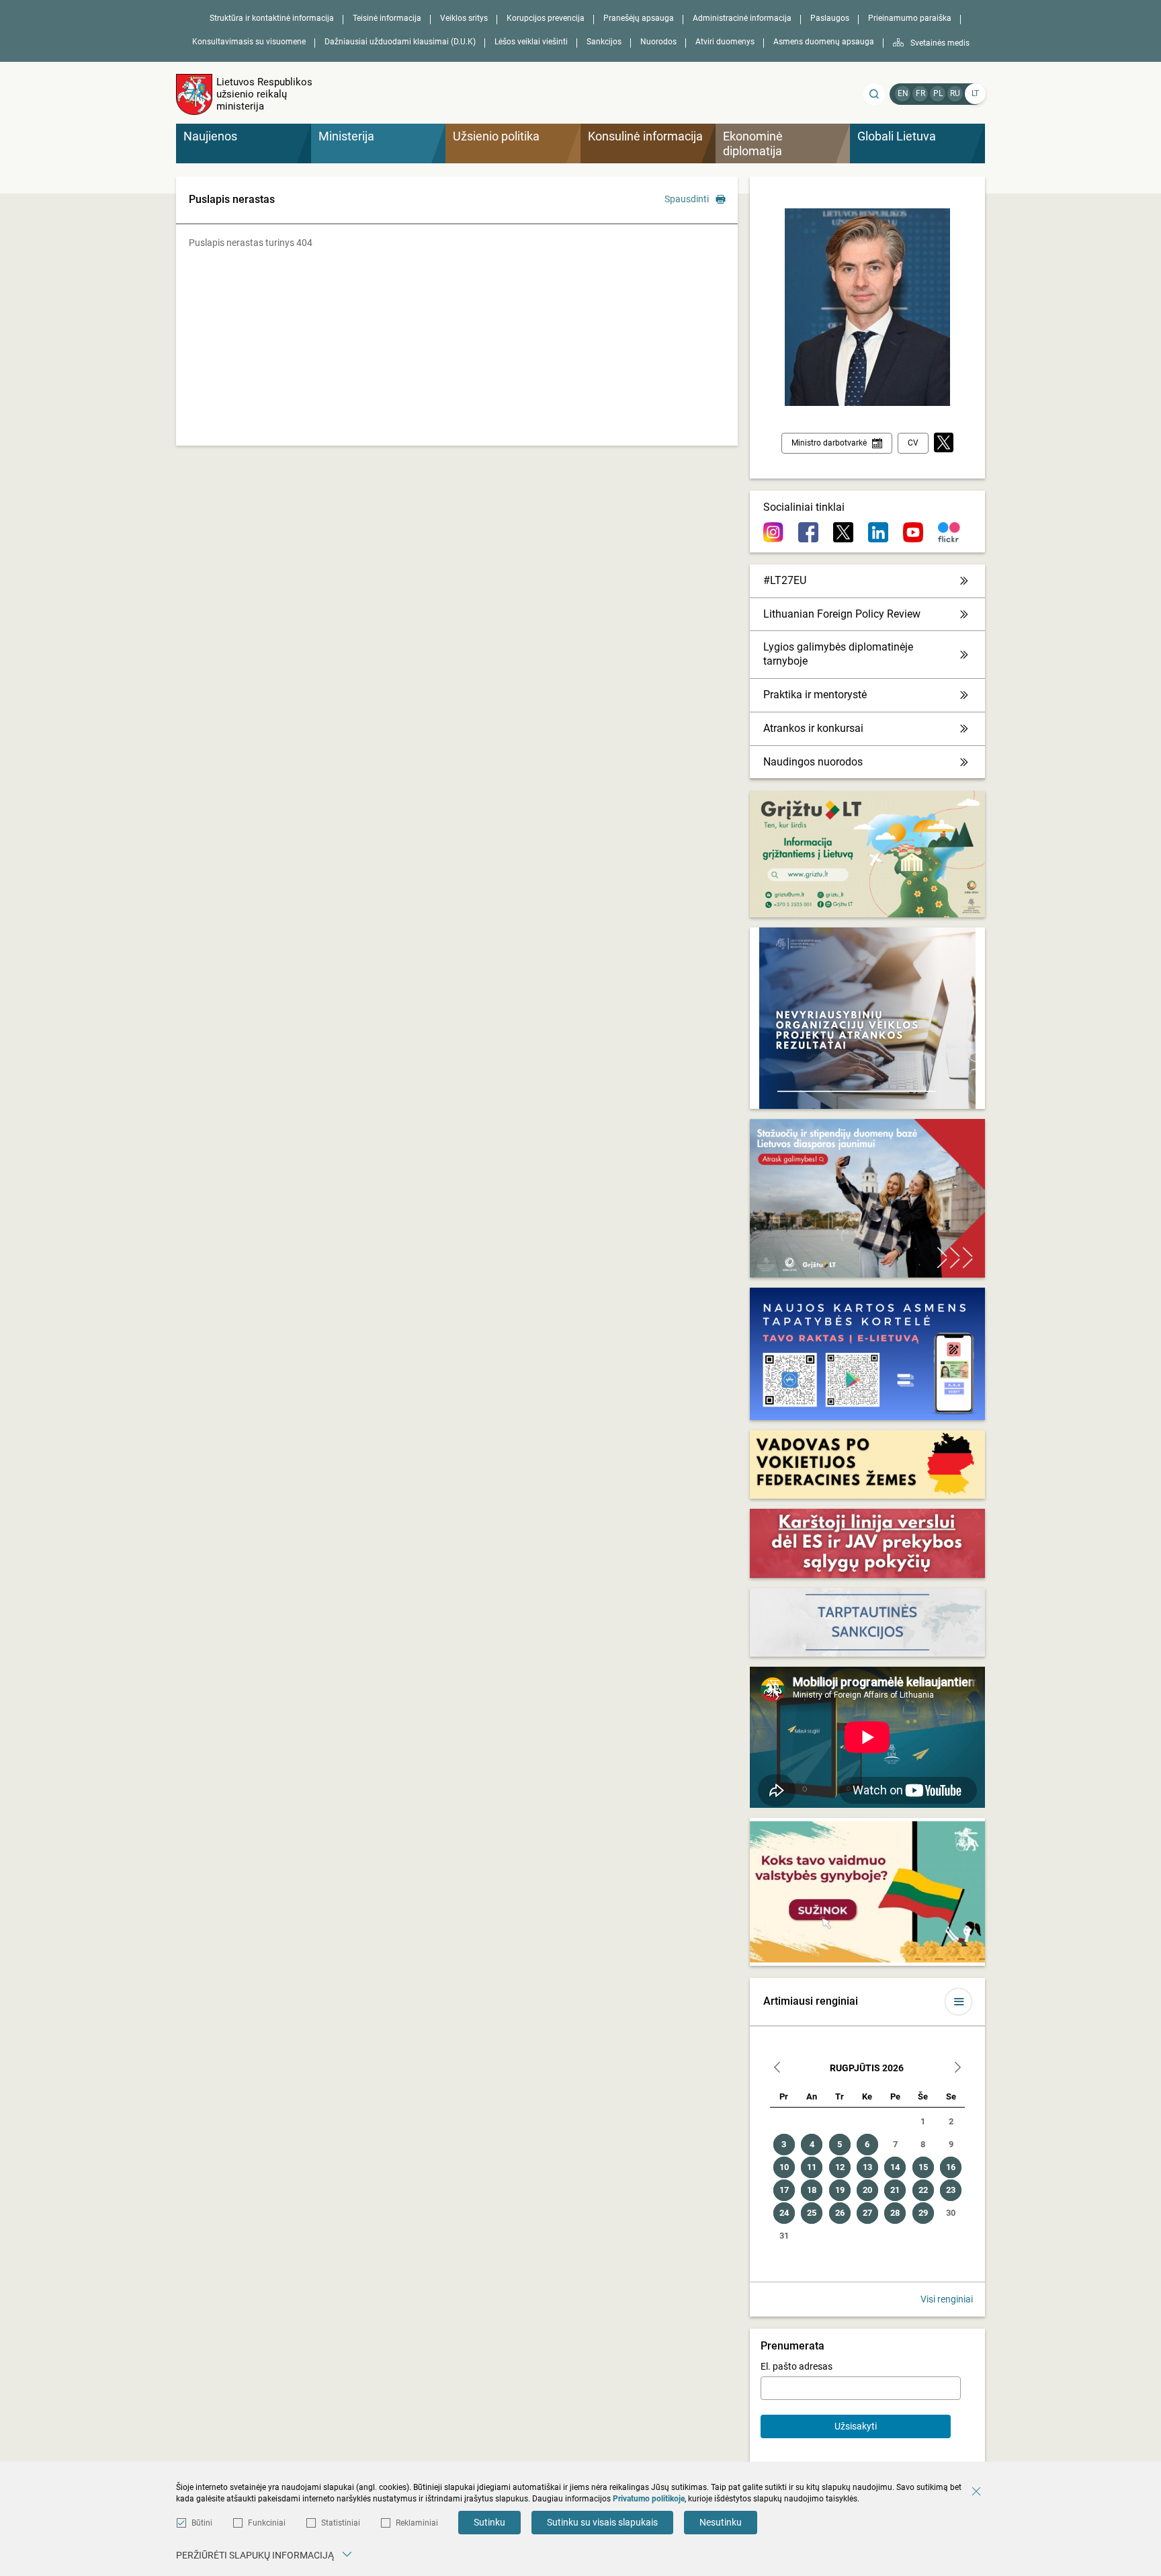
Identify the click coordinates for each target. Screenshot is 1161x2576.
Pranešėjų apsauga (639, 18)
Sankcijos (604, 42)
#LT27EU (785, 580)
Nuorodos (658, 42)
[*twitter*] (944, 443)
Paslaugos (830, 18)
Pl (938, 93)
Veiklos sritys (464, 18)
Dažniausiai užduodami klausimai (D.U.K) (400, 42)
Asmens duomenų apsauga (824, 42)
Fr (920, 93)
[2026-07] (777, 2069)
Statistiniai (341, 2523)
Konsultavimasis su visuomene (249, 42)
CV (913, 443)
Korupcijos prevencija (546, 18)
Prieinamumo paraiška (910, 18)
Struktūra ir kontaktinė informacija (272, 18)
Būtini (202, 2523)
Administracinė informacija (742, 18)
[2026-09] (957, 2069)
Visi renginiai (947, 2299)
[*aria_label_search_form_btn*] (874, 94)
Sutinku (489, 2522)
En (903, 93)
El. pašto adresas (797, 2366)
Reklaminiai (417, 2523)
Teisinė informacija (387, 18)
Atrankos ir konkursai (813, 728)
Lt (975, 93)
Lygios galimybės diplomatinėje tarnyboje (838, 654)
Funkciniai (267, 2523)
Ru (955, 93)
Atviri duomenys (725, 42)
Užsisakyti (856, 2426)
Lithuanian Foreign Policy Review (842, 614)
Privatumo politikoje (649, 2499)
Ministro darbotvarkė (829, 443)
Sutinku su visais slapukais (602, 2522)
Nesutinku (721, 2522)
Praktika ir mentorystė (815, 695)
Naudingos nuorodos (813, 762)
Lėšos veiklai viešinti (531, 42)
